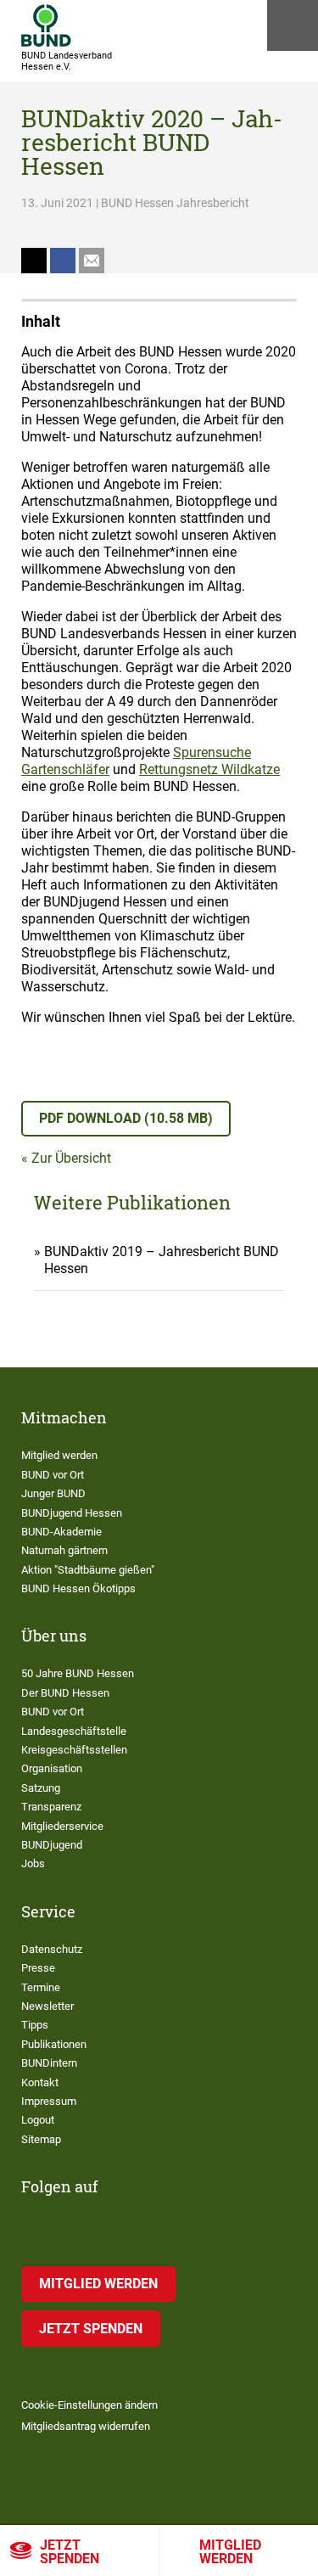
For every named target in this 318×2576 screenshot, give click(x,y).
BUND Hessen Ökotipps (78, 1588)
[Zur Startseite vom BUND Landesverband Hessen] (46, 25)
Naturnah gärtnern (64, 1550)
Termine (41, 1987)
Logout (38, 2120)
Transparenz (51, 1807)
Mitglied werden (59, 1455)
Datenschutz (52, 1949)
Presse (38, 1968)
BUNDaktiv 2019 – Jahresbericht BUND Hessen (162, 1260)
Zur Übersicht (71, 1158)
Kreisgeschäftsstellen (74, 1750)
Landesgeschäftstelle (74, 1731)
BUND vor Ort (53, 1475)
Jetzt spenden (70, 2552)
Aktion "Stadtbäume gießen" (88, 1570)
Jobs (33, 1863)
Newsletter (47, 2006)
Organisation (52, 1768)
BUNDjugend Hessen (72, 1513)
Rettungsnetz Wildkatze (209, 769)
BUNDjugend (52, 1845)
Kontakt (40, 2082)
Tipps (35, 2025)
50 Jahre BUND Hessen (78, 1673)
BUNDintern (49, 2063)
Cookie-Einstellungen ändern (89, 2405)
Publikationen (54, 2044)
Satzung (41, 1788)
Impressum (49, 2101)
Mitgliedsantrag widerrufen (86, 2426)
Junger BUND (53, 1493)
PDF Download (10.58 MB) (126, 1118)
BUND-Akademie (61, 1532)
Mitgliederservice (62, 1826)
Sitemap (41, 2139)
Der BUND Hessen (65, 1693)
